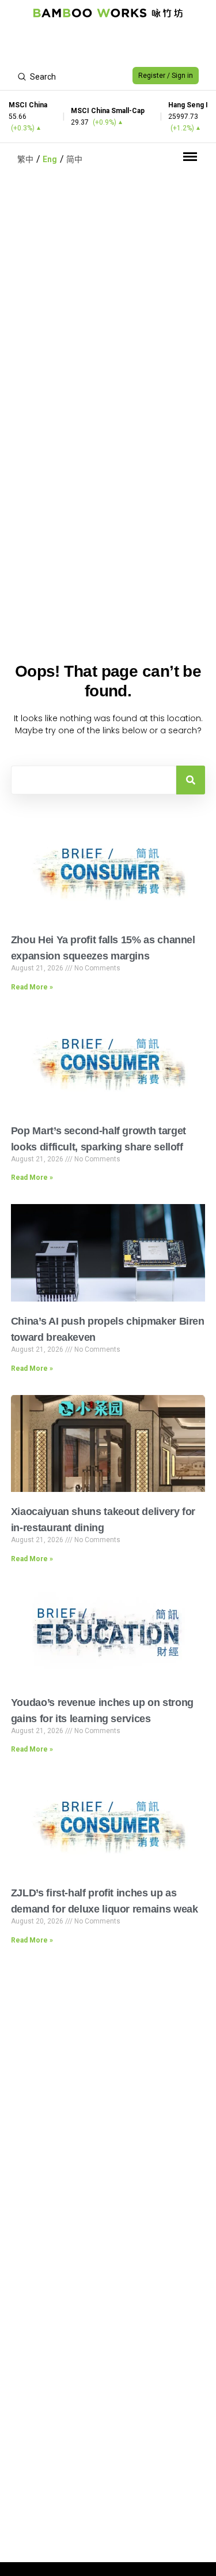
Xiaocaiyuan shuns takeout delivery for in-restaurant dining (103, 1520)
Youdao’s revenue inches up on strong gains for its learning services (102, 1711)
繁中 (25, 159)
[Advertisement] (108, 44)
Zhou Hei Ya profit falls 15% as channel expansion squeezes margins (103, 948)
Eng (50, 159)
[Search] (191, 780)
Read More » (32, 987)
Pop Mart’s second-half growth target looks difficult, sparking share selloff (98, 1139)
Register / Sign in (166, 76)
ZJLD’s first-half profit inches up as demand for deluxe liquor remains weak (105, 1901)
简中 (74, 159)
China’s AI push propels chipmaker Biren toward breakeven (108, 1329)
